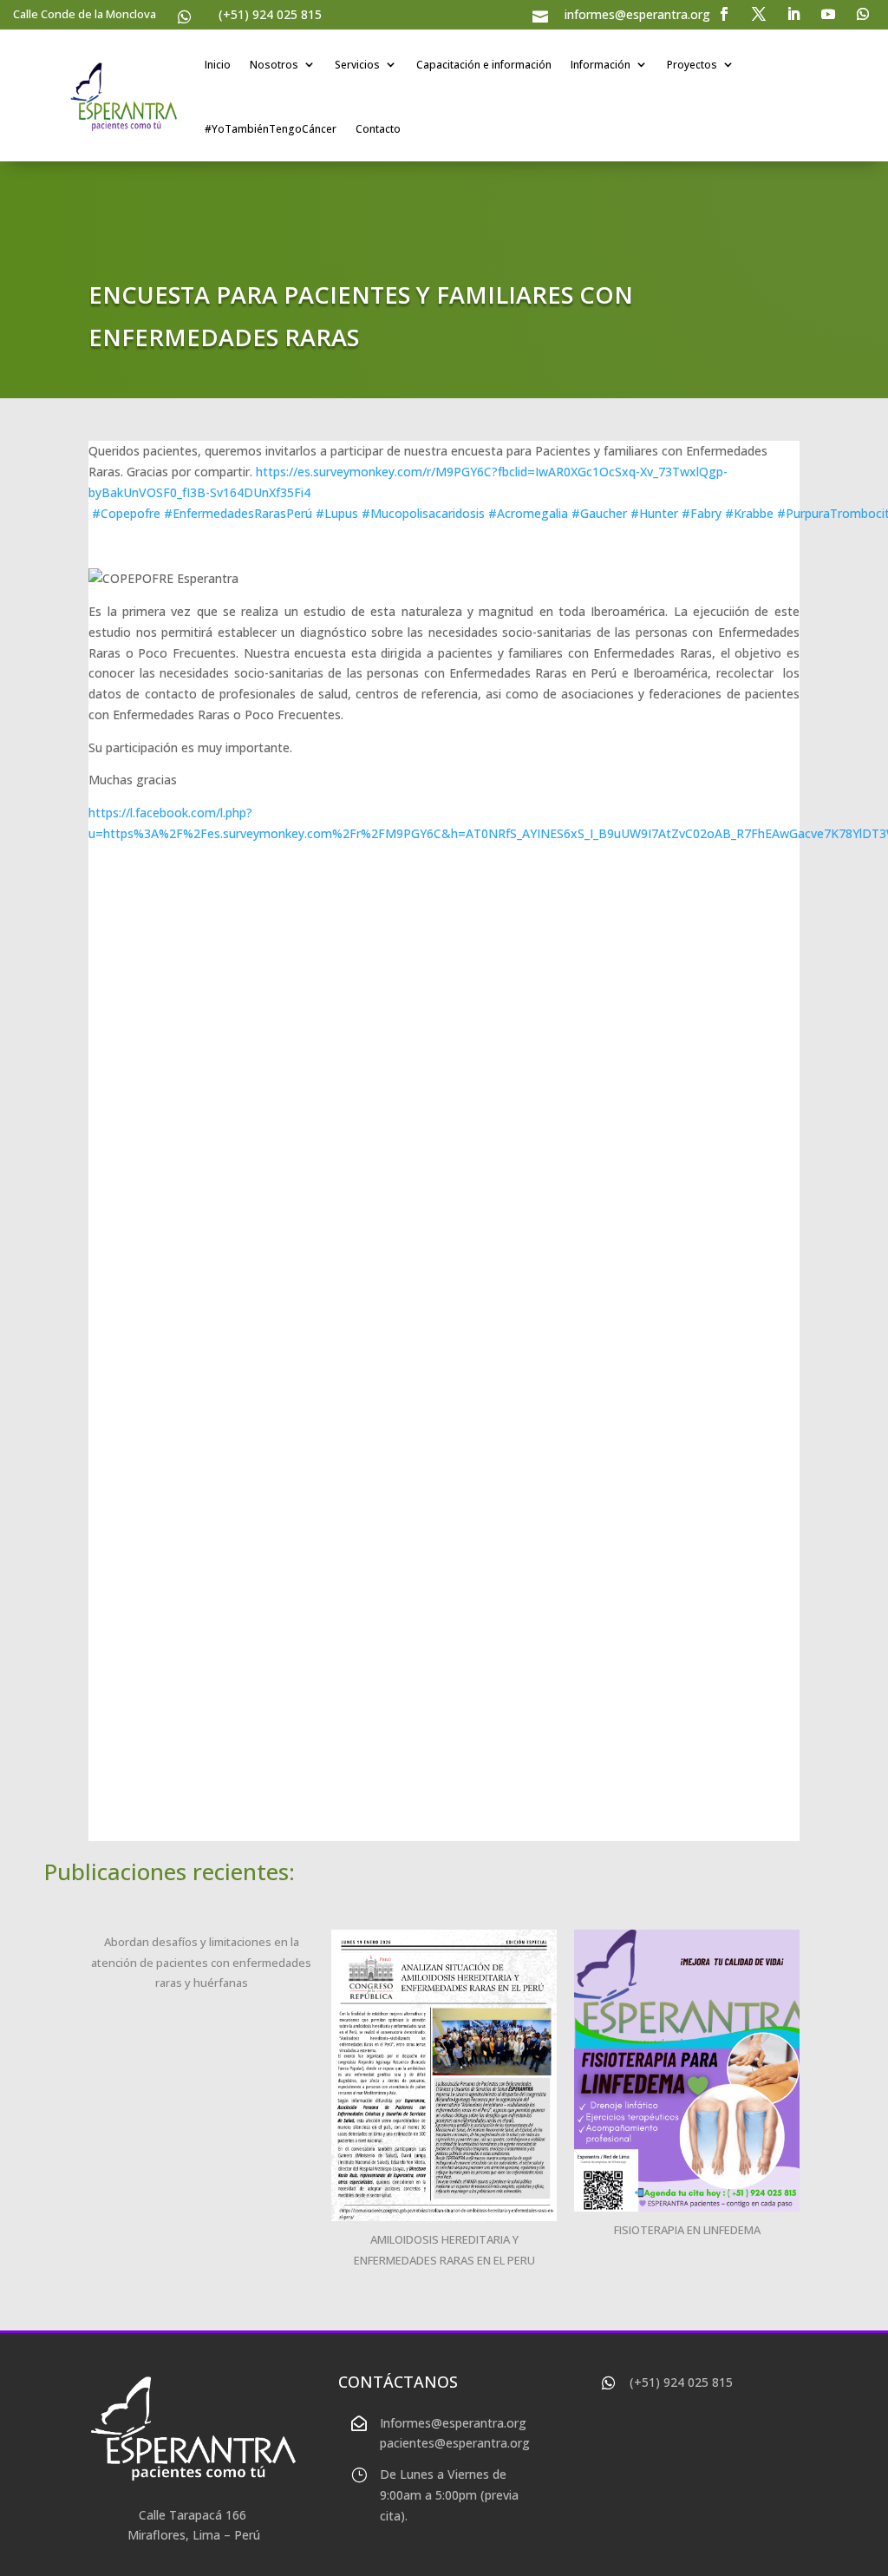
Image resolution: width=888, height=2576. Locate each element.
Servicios (357, 65)
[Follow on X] (759, 14)
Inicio (218, 65)
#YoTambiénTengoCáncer (271, 129)
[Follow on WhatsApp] (863, 14)
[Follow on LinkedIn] (793, 14)
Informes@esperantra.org (453, 2423)
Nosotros (274, 65)
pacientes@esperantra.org (455, 2443)
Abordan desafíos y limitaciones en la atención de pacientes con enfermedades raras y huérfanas (201, 1963)
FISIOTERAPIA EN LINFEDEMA (687, 2230)
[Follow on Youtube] (828, 14)
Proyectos (692, 65)
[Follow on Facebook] (724, 14)
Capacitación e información (484, 65)
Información (601, 65)
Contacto (378, 129)
